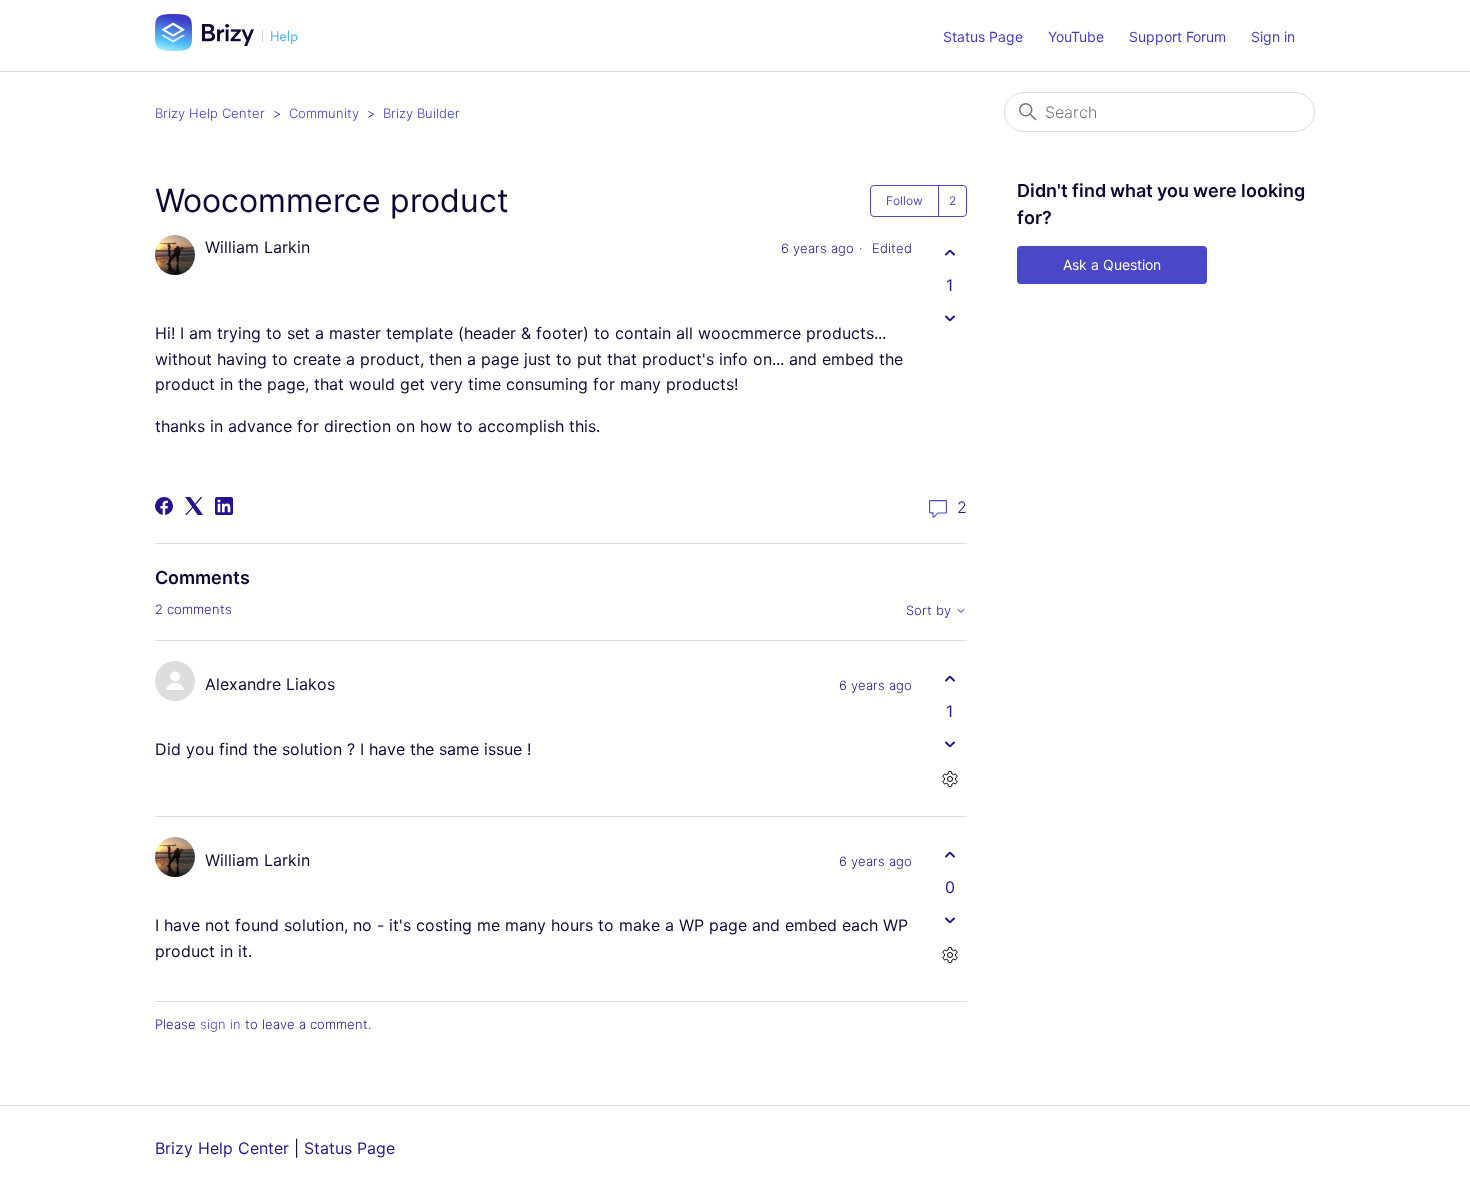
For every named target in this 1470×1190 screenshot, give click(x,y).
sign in (220, 1024)
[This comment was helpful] (949, 678)
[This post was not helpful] (949, 317)
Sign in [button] (1273, 36)
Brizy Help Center (210, 113)
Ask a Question (1112, 264)
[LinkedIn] (224, 506)
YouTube (1076, 36)
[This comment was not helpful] (949, 743)
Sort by (930, 610)
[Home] (234, 45)
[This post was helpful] (949, 252)
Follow (904, 200)
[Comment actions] (949, 778)
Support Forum (1177, 36)
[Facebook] (164, 506)
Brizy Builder (421, 113)
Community (324, 113)
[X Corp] (194, 506)
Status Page (983, 36)
